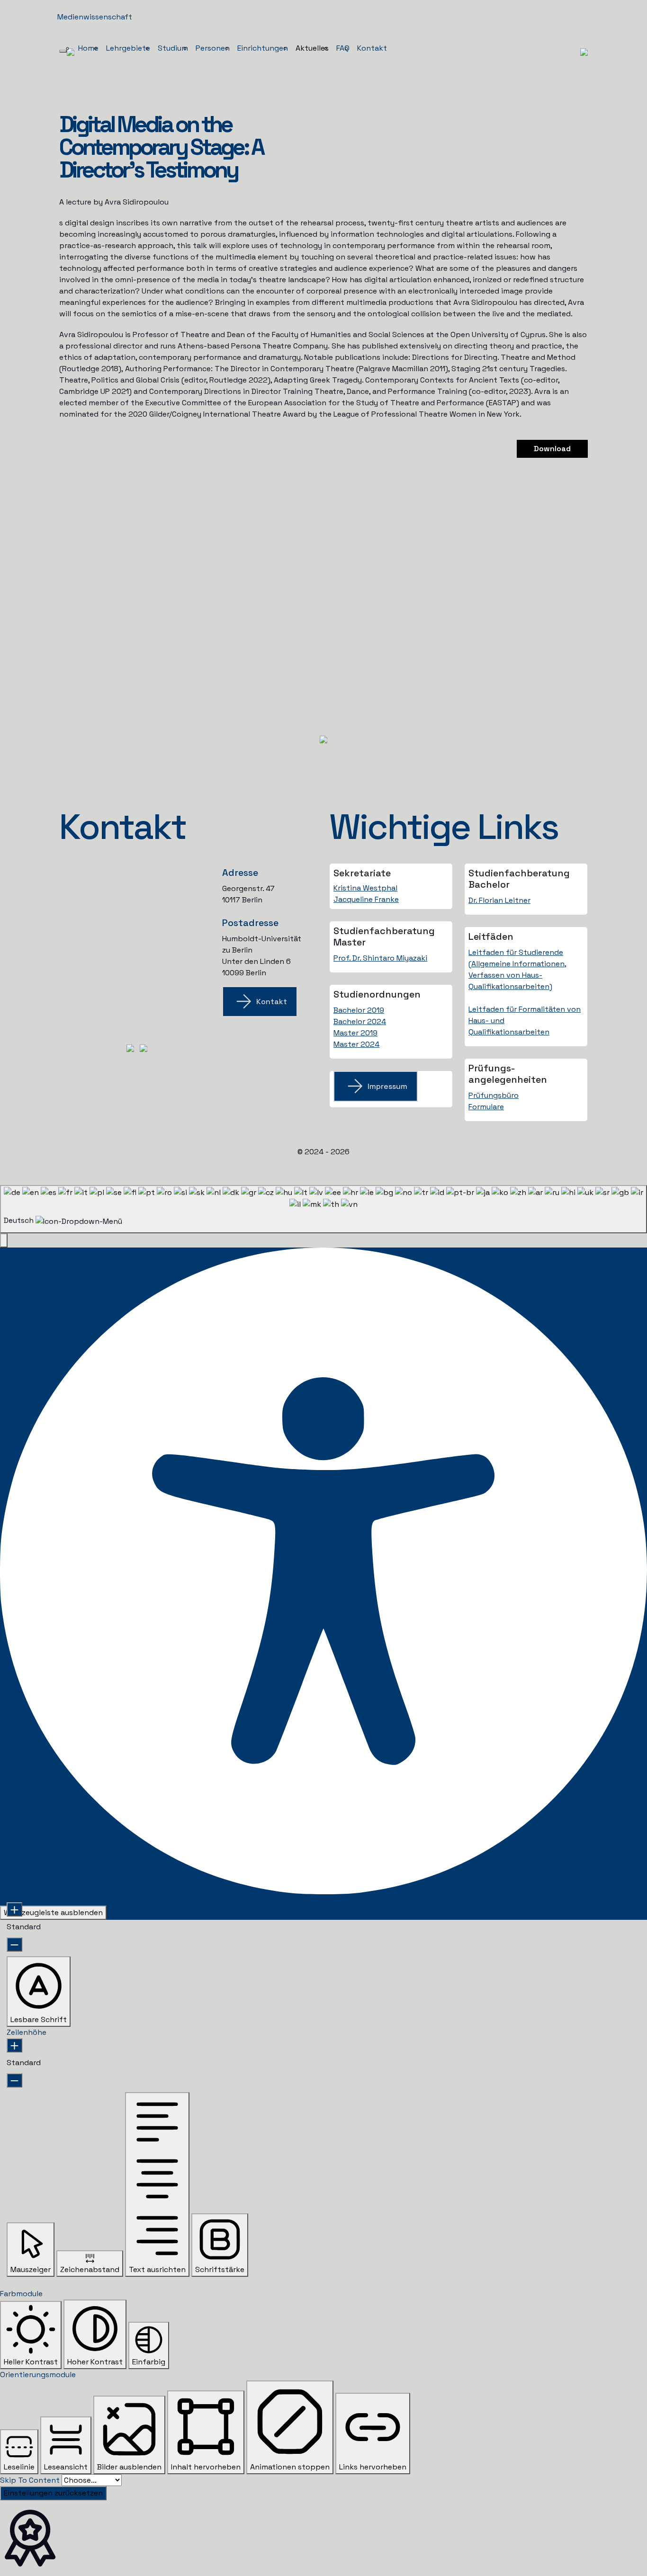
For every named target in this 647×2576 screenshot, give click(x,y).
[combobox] (323, 1209)
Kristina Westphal (365, 888)
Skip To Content (30, 2480)
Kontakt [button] (272, 1002)
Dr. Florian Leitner (499, 900)
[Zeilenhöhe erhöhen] (14, 2045)
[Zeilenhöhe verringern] (14, 2080)
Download (552, 449)
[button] (4, 1240)
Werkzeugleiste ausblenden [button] (53, 1912)
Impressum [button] (387, 1086)
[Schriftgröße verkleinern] (14, 1944)
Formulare (486, 1107)
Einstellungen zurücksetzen (53, 2493)
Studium (173, 48)
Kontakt (372, 48)
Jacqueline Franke (366, 899)
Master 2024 (356, 1044)
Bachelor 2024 (360, 1021)
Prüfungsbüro (494, 1095)
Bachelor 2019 (359, 1010)
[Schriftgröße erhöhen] (14, 1909)
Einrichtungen (263, 48)
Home (88, 48)
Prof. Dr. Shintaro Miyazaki (380, 958)
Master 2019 (355, 1033)
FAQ (343, 48)
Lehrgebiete (128, 48)
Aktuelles (312, 48)
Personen (213, 48)
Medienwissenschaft (95, 17)
